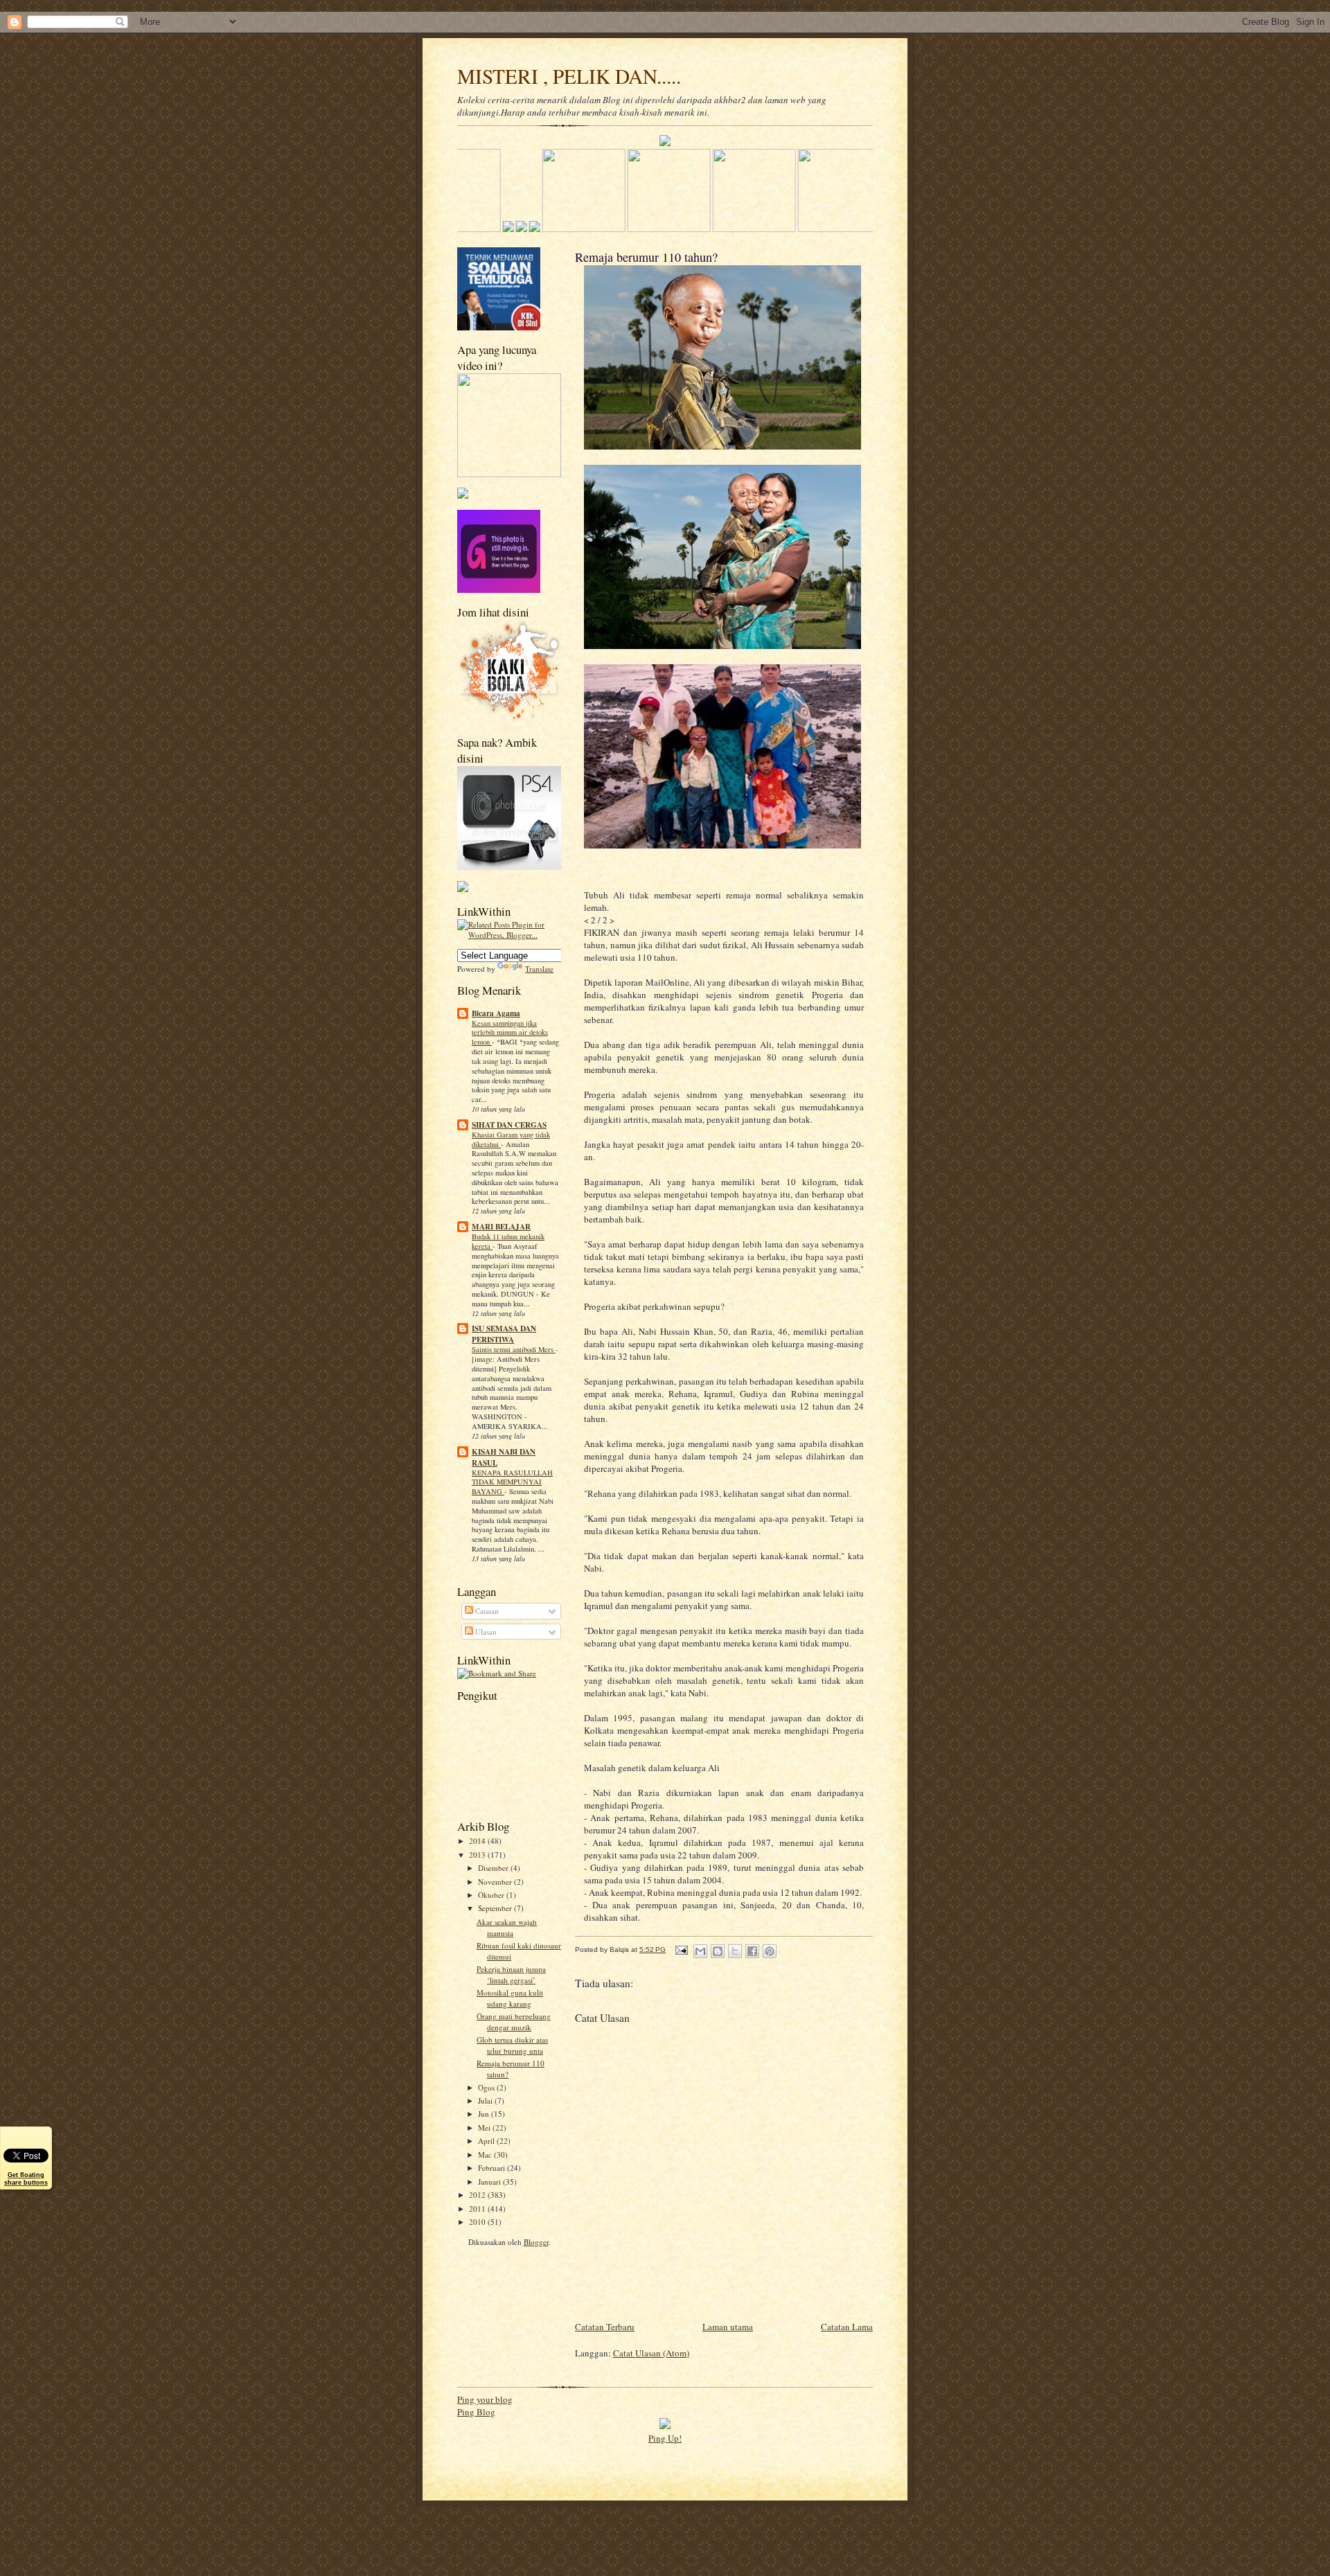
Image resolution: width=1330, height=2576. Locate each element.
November (496, 1882)
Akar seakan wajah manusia (507, 1927)
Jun (485, 2114)
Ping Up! (665, 2438)
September (496, 1908)
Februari (493, 2168)
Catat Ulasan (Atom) (651, 2353)
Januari (490, 2182)
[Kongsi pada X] (735, 1951)
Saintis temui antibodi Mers (514, 1349)
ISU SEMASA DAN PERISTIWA (504, 1334)
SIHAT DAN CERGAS (509, 1125)
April (487, 2141)
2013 (478, 1855)
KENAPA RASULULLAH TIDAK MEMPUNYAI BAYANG (512, 1482)
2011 (478, 2209)
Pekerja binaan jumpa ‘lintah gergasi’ (511, 1974)
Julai (486, 2100)
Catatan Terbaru (605, 2327)
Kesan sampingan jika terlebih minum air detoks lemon (510, 1033)
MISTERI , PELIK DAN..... (569, 76)
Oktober (492, 1895)
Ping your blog (485, 2399)
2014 (478, 1841)
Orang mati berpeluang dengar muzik (514, 2022)
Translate (539, 969)
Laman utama (728, 2327)
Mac (486, 2155)
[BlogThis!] (718, 1951)
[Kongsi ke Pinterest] (770, 1951)
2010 (478, 2222)
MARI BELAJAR (501, 1227)
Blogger (536, 2242)
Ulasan (485, 1632)
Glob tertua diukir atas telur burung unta (512, 2045)
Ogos (487, 2087)
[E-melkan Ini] (700, 1951)
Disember (494, 1868)
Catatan (486, 1611)
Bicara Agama (496, 1013)
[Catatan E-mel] (681, 1949)
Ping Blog (476, 2412)
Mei (485, 2128)
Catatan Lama (847, 2327)
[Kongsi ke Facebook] (752, 1951)
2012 (478, 2195)
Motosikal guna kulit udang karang (510, 1998)
